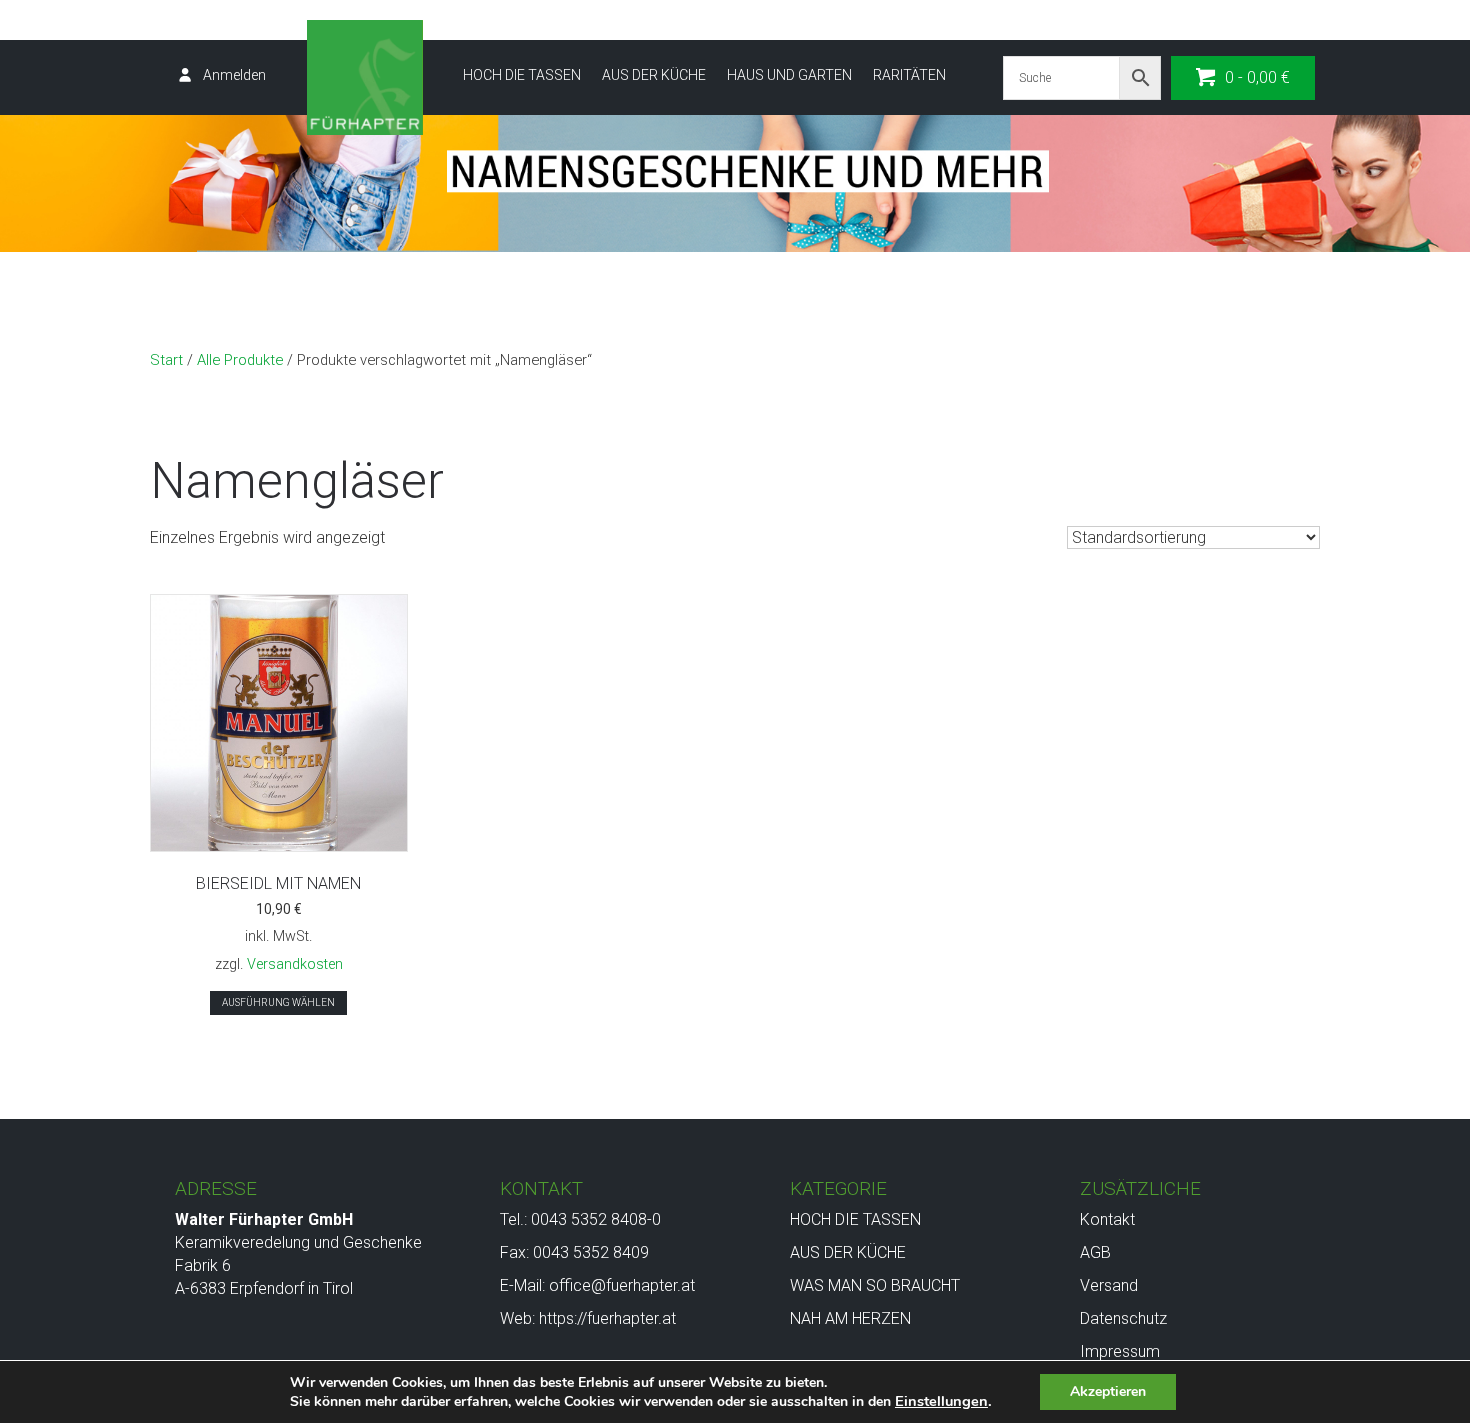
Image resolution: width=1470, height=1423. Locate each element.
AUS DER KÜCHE (654, 75)
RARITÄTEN (909, 75)
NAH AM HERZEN (850, 1318)
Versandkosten (295, 964)
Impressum (1120, 1351)
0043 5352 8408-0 (596, 1219)
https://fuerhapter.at (607, 1318)
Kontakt (1107, 1219)
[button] (1243, 78)
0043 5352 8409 (591, 1252)
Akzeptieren (1108, 1391)
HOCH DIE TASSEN (522, 75)
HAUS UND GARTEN (789, 75)
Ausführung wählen (278, 1002)
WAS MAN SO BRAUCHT (875, 1285)
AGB (1095, 1252)
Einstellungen (941, 1401)
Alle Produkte (240, 360)
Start (166, 360)
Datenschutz (1123, 1318)
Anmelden (234, 75)
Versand (1109, 1285)
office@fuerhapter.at (622, 1285)
